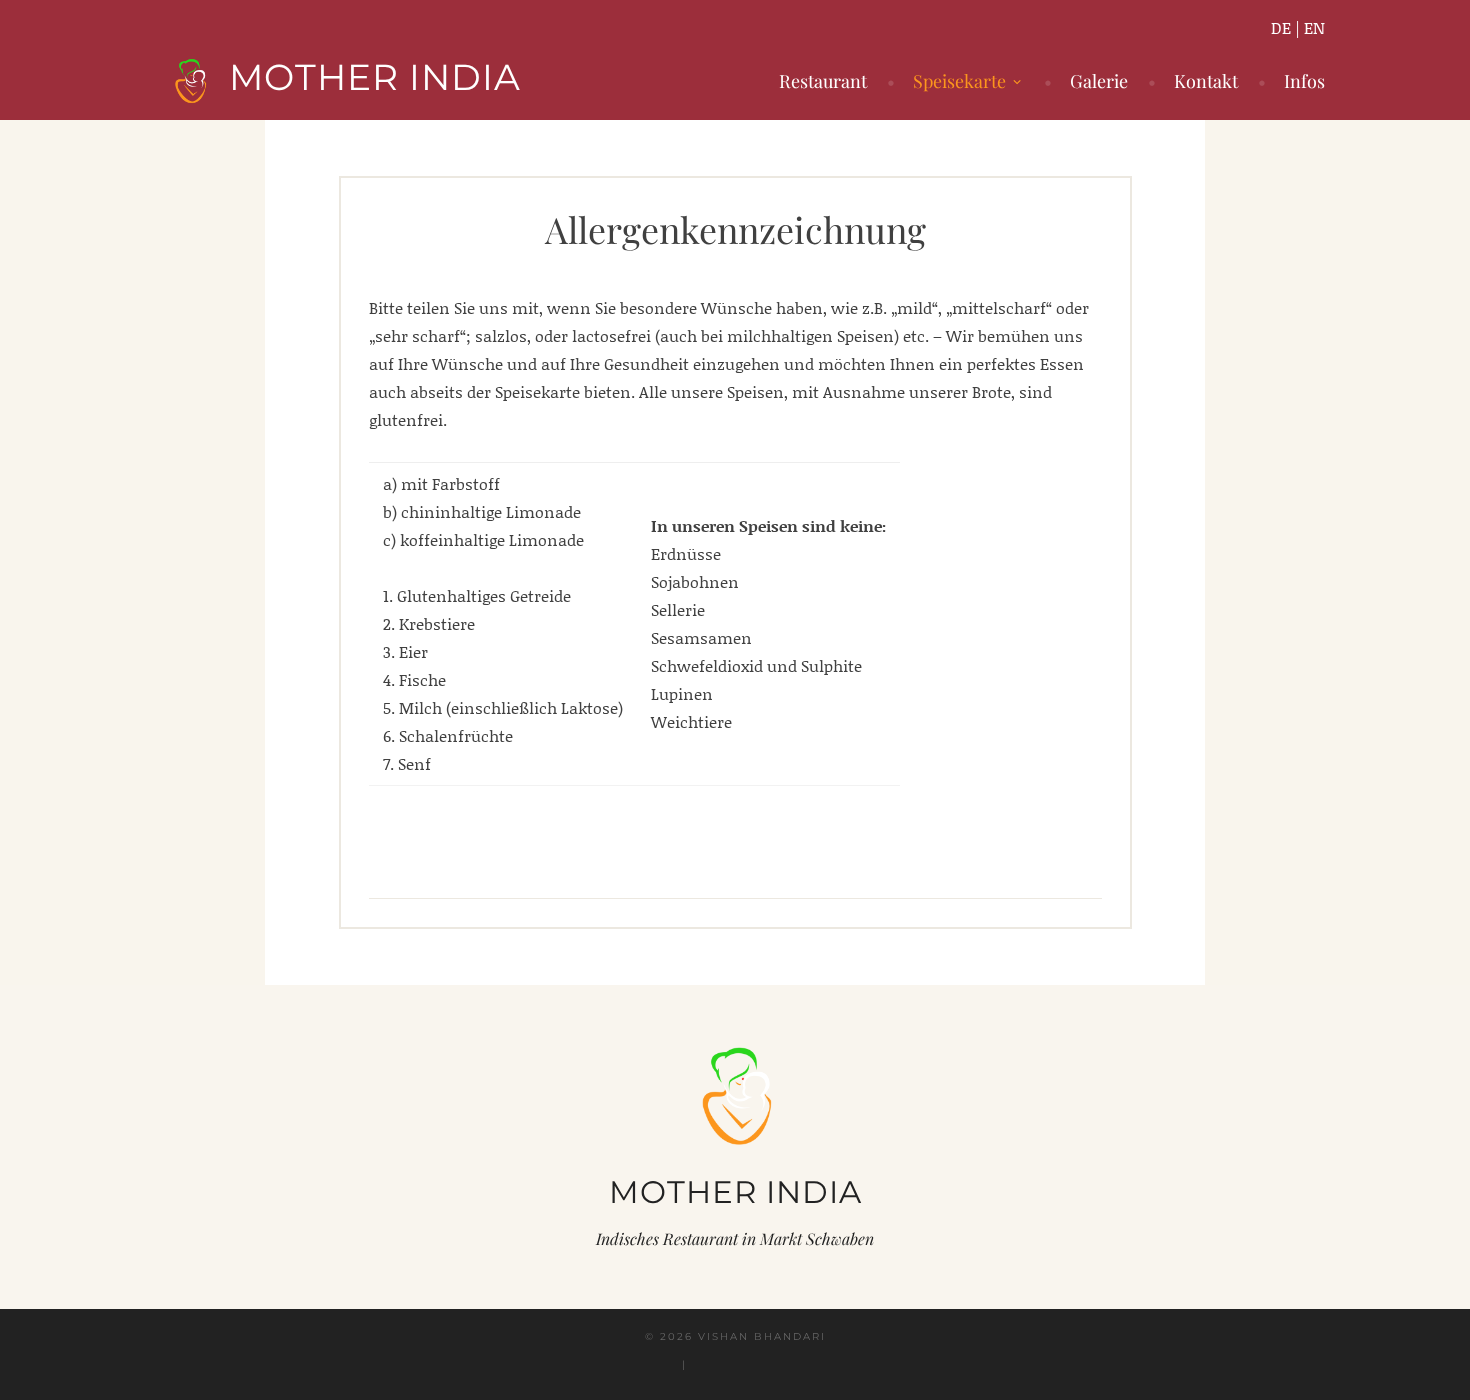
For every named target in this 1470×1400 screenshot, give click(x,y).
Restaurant (823, 81)
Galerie (1099, 81)
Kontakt (1206, 81)
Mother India (375, 77)
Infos (1304, 81)
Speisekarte (959, 81)
